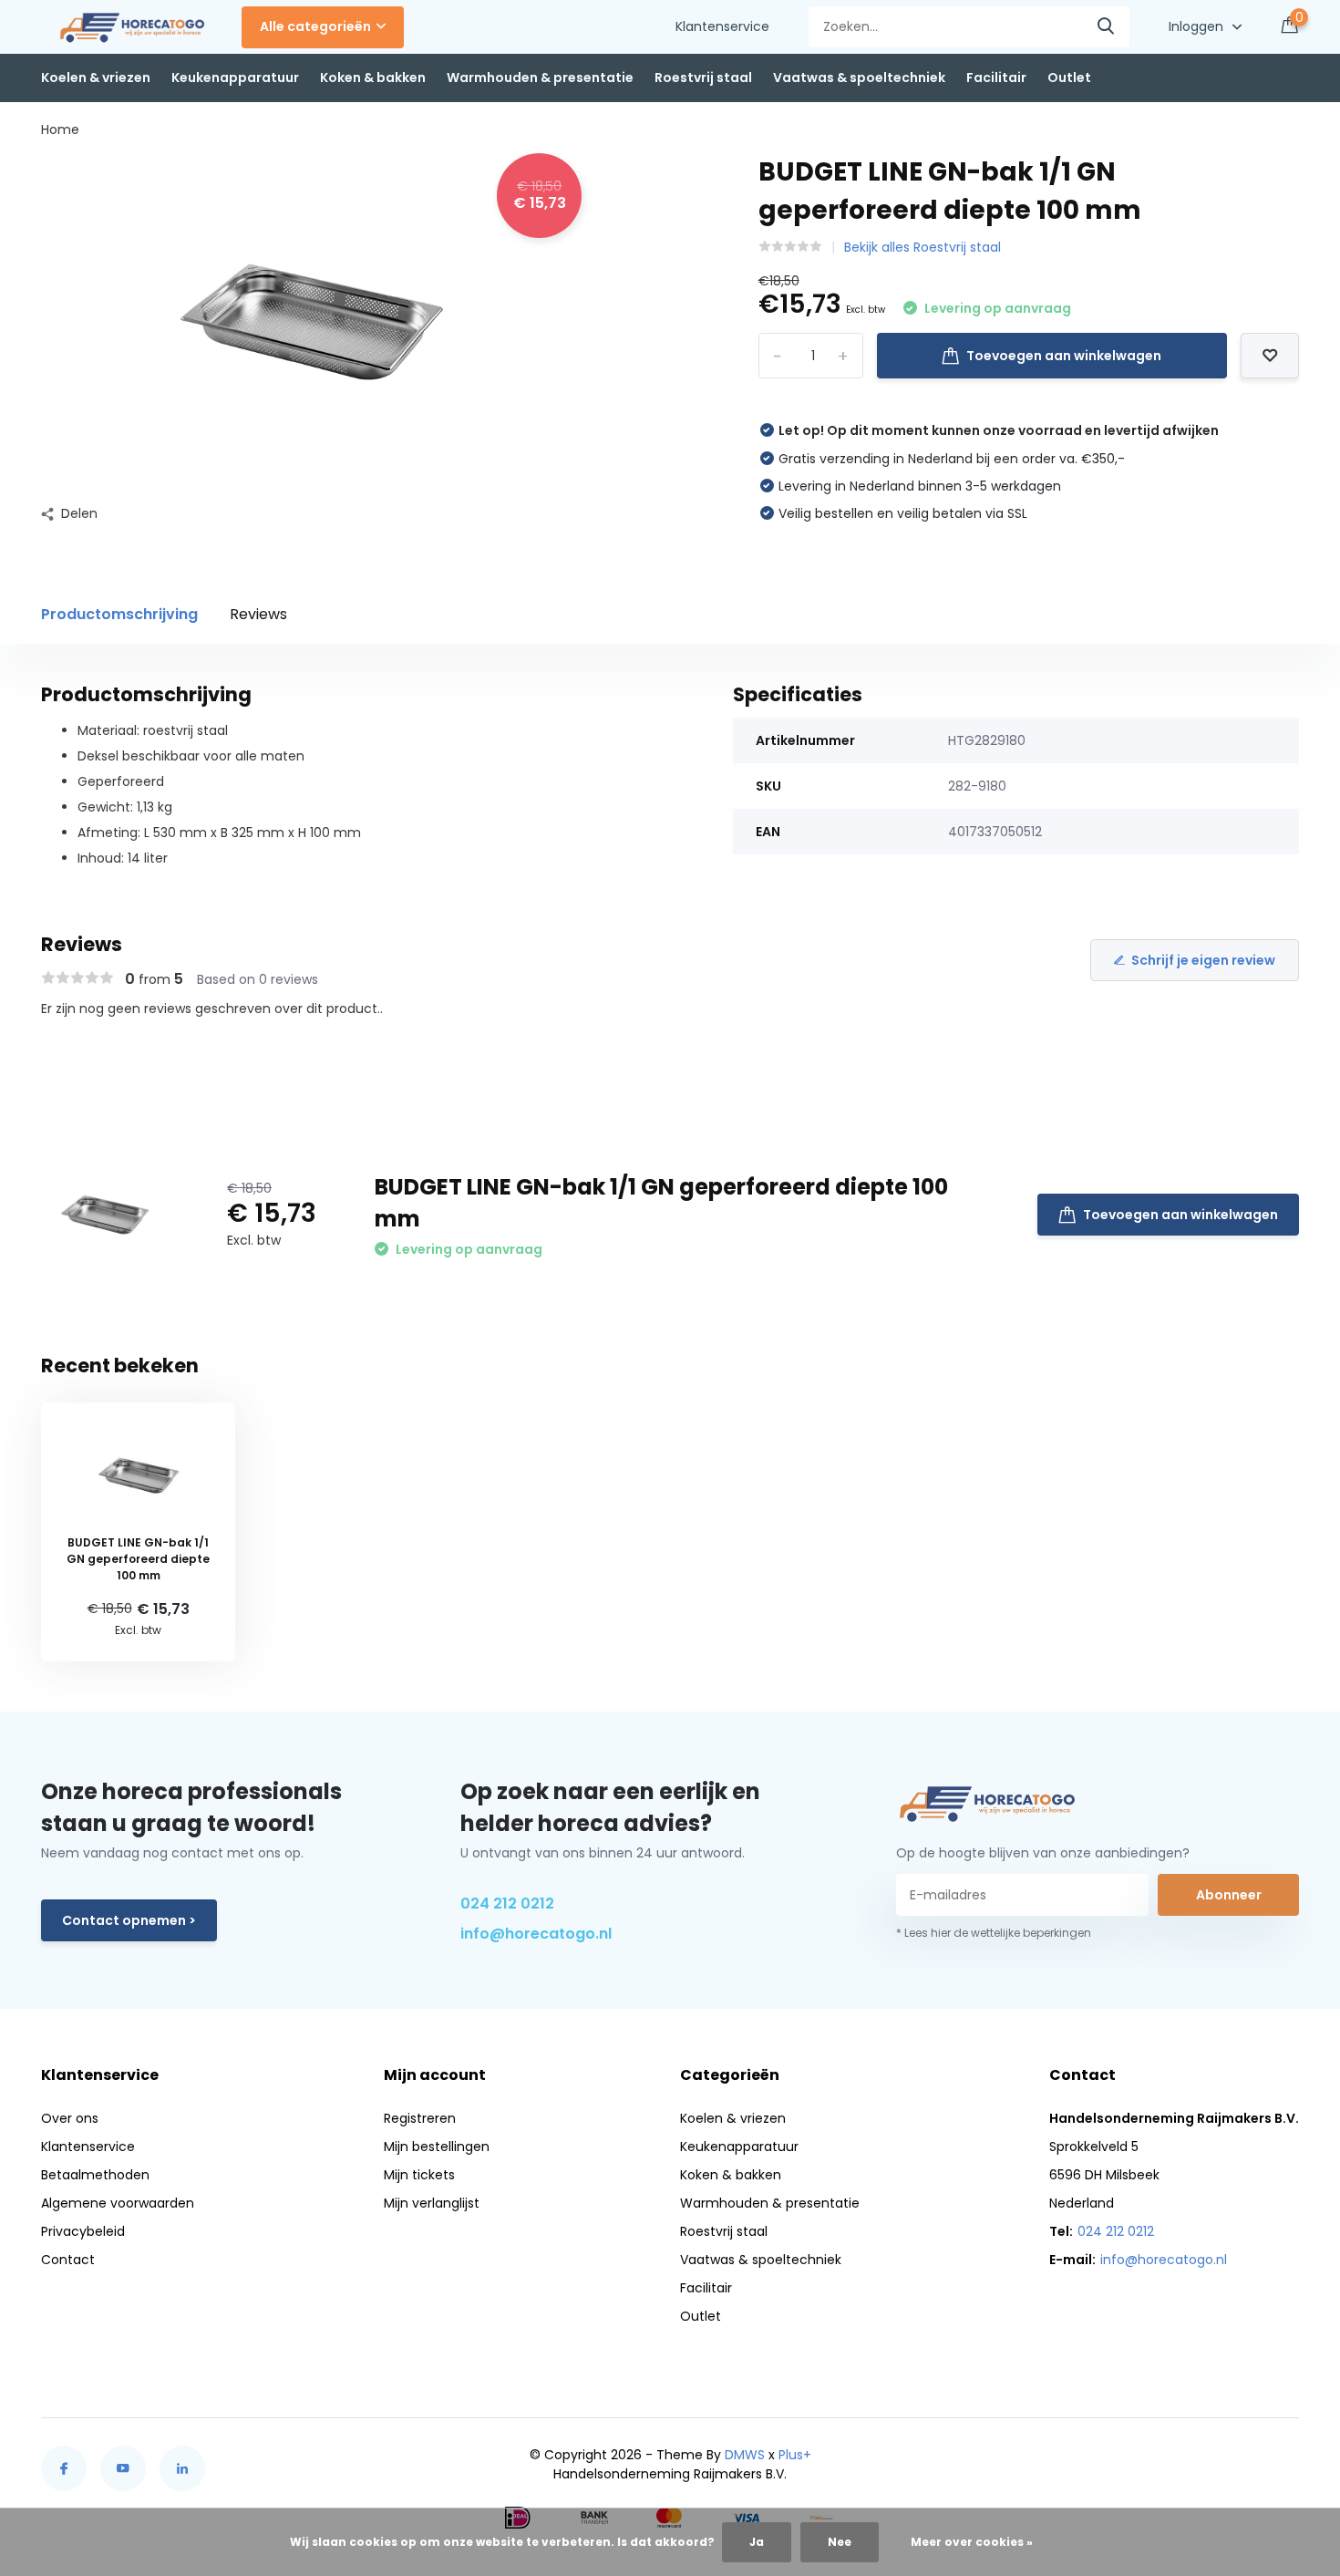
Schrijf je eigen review (1203, 960)
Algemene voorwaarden (118, 2203)
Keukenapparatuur (235, 78)
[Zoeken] (1107, 27)
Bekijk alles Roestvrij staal (923, 247)
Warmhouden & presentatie (540, 78)
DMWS (745, 2455)
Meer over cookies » (972, 2542)
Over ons (70, 2118)
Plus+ (795, 2455)
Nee (840, 2542)
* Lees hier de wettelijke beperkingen (994, 1933)
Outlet (1069, 78)
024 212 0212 (507, 1904)
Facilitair (996, 78)
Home (60, 129)
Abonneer (1229, 1895)
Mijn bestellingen (437, 2147)
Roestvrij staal (703, 78)
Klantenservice (722, 26)
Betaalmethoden (95, 2175)
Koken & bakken (373, 78)
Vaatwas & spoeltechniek (859, 78)
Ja (757, 2542)
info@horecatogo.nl (536, 1934)
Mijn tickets (419, 2175)
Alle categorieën (315, 26)
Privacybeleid (83, 2231)
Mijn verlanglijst (432, 2203)
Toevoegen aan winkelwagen (1064, 356)
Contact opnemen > (129, 1920)
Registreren (420, 2118)
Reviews (258, 614)
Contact (68, 2260)
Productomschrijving (119, 614)
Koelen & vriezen (96, 78)
